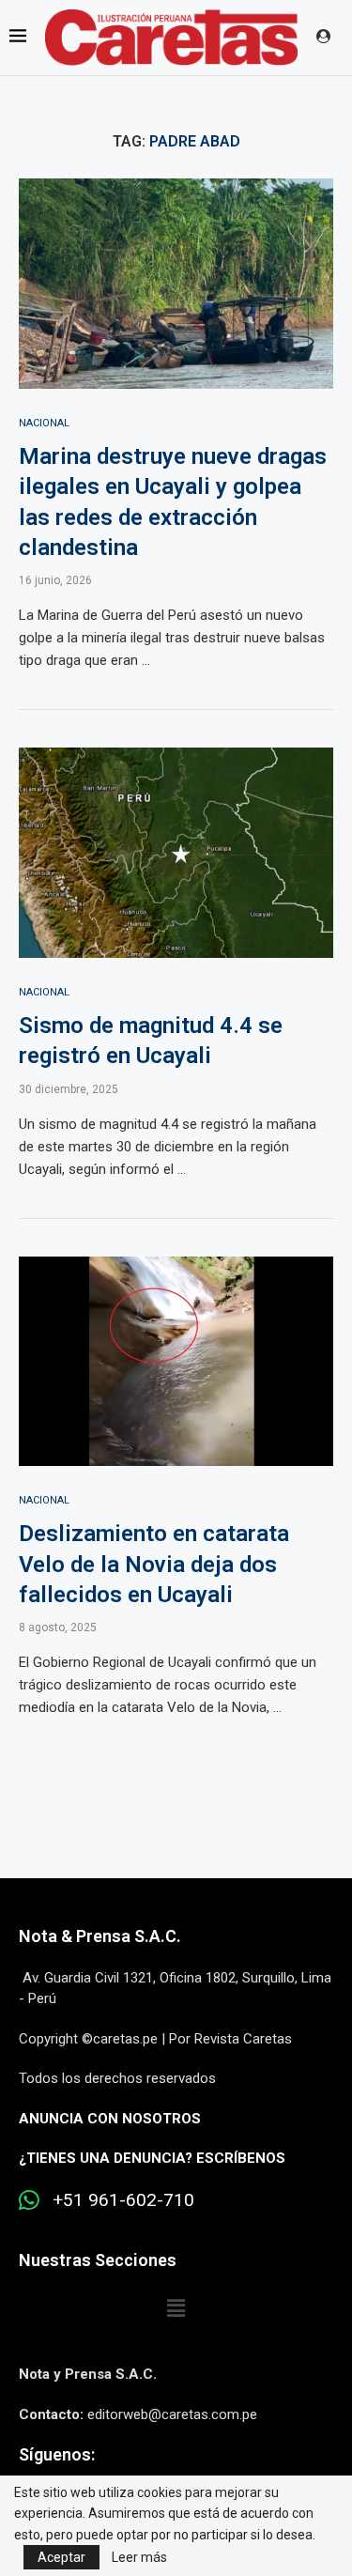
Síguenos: (57, 2454)
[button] (176, 2308)
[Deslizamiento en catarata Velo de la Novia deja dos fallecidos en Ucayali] (176, 1361)
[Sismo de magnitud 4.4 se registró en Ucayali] (176, 852)
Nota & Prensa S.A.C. (100, 1936)
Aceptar (61, 2557)
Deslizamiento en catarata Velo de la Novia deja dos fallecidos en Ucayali (154, 1564)
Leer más (139, 2557)
